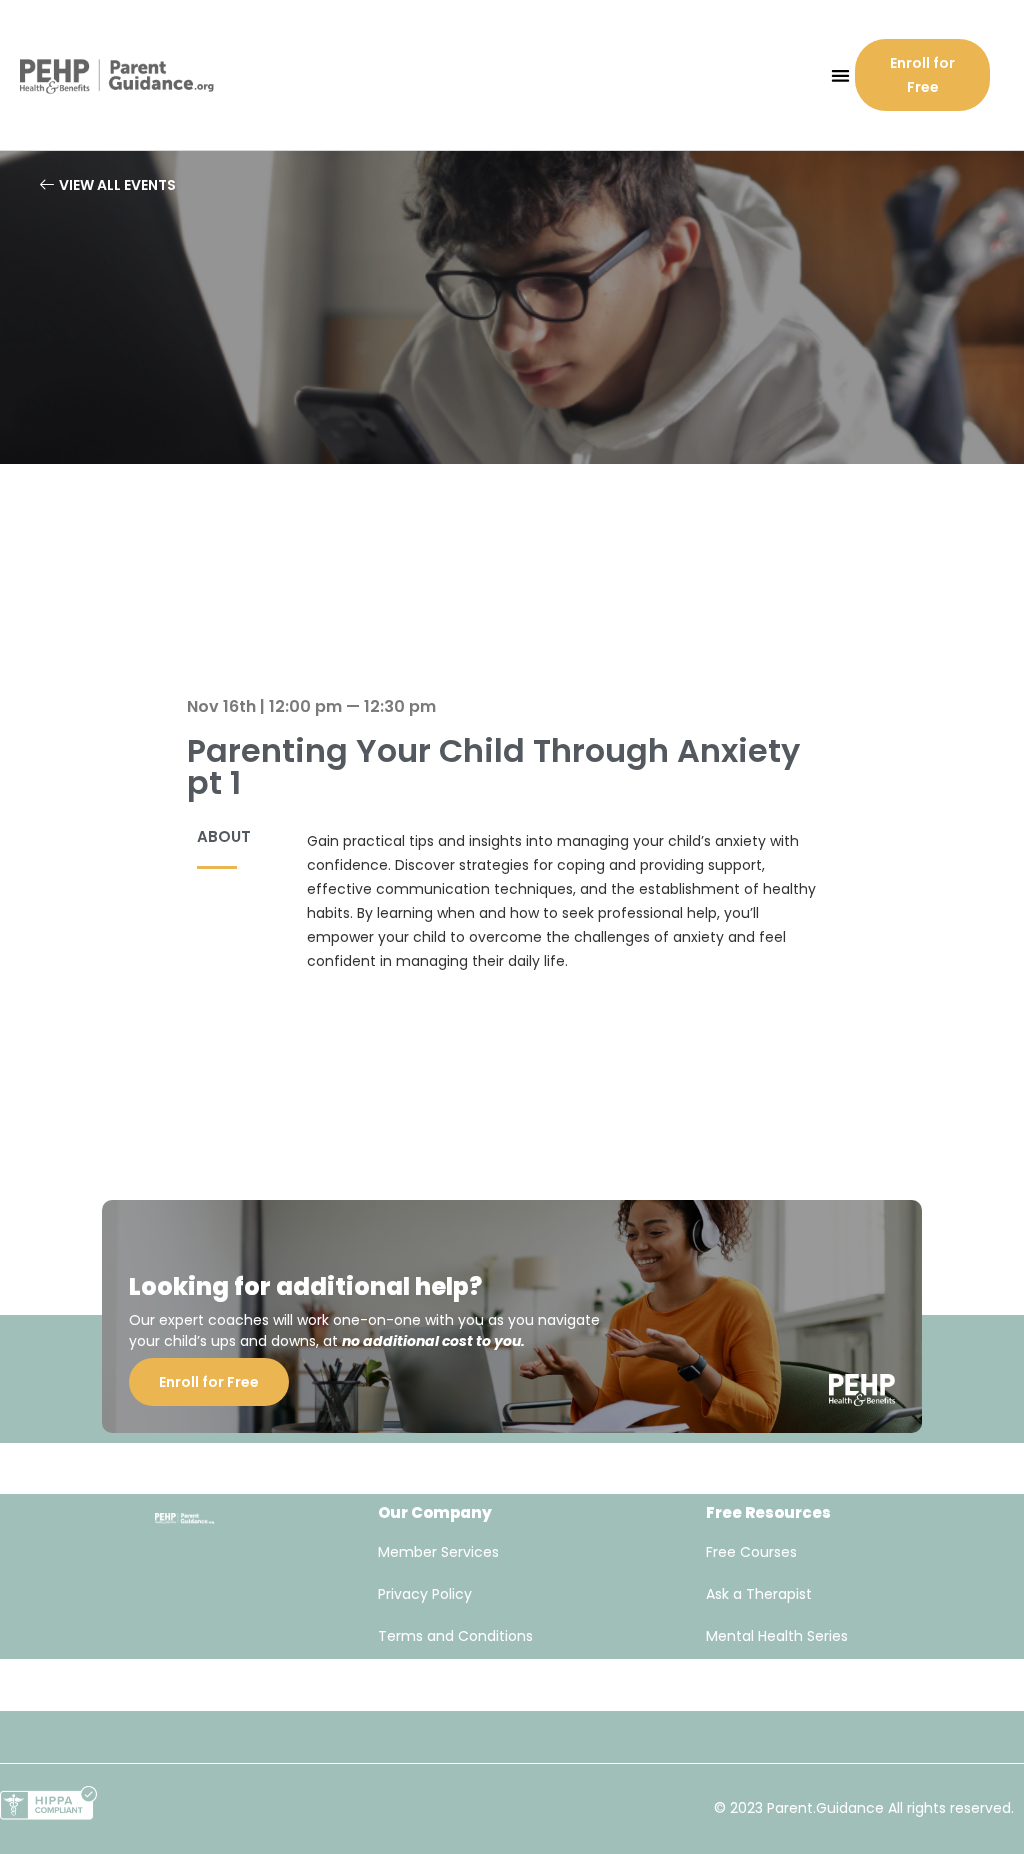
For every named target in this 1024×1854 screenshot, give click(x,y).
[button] (840, 75)
